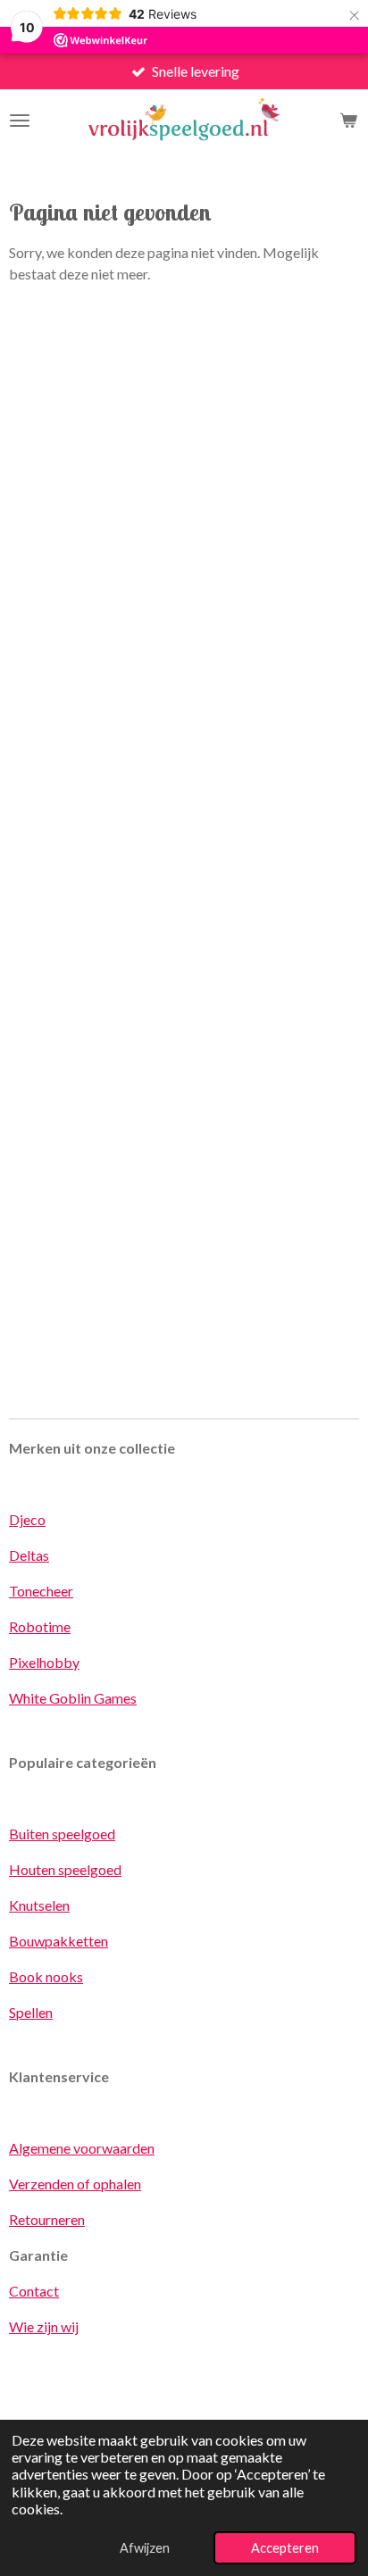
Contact (34, 2291)
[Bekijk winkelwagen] (348, 121)
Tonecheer (41, 1591)
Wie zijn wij (44, 2326)
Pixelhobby (44, 1662)
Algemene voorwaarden (82, 2148)
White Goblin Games (73, 1698)
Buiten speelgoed (62, 1834)
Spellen (31, 2012)
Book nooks (46, 1976)
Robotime (40, 1626)
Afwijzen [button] (145, 2548)
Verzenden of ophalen (75, 2184)
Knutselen (39, 1905)
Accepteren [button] (285, 2548)
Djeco (27, 1519)
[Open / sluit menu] (20, 121)
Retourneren (47, 2219)
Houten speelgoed (65, 1869)
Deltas (29, 1555)
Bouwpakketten (59, 1941)
